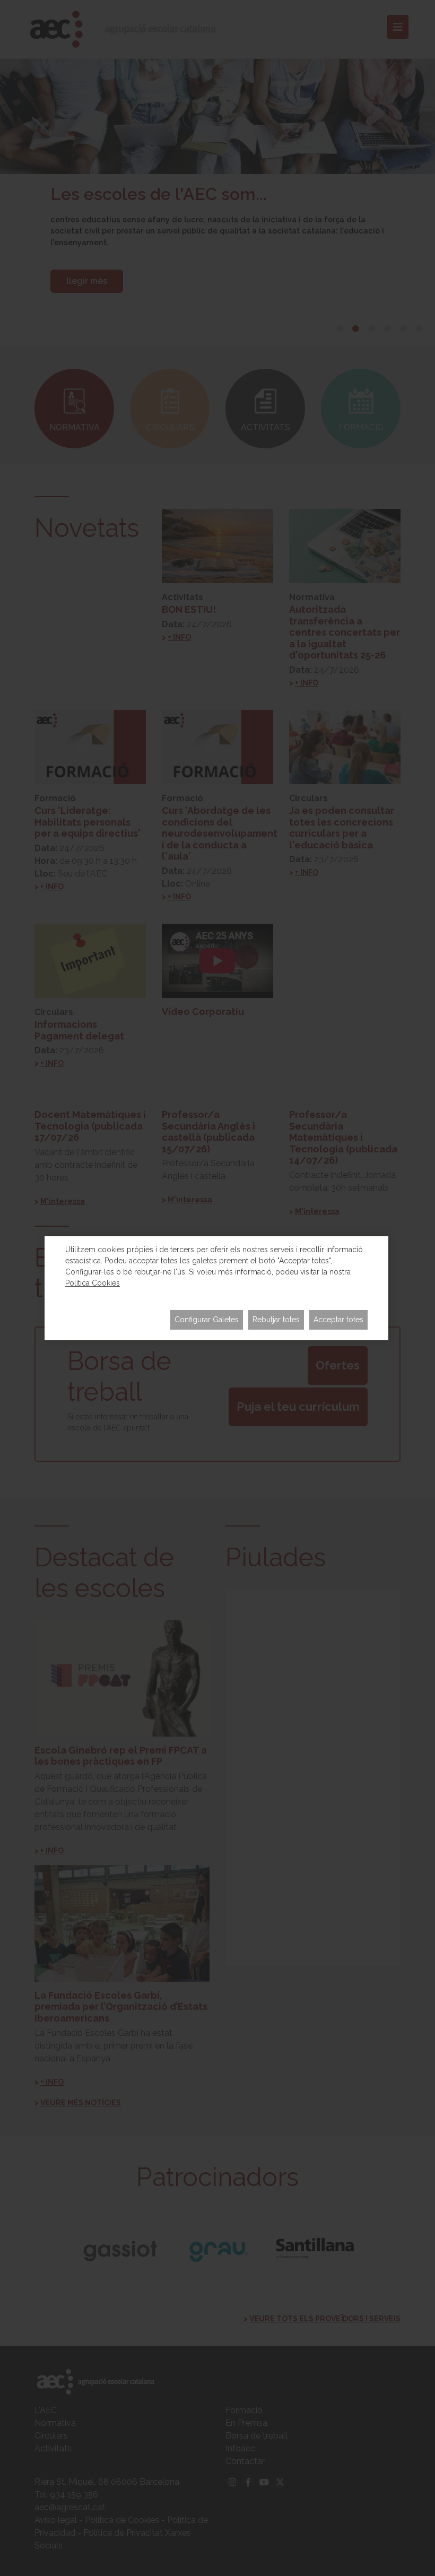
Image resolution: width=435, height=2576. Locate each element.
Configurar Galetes (207, 1320)
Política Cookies (93, 1283)
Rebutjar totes (276, 1320)
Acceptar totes (338, 1320)
